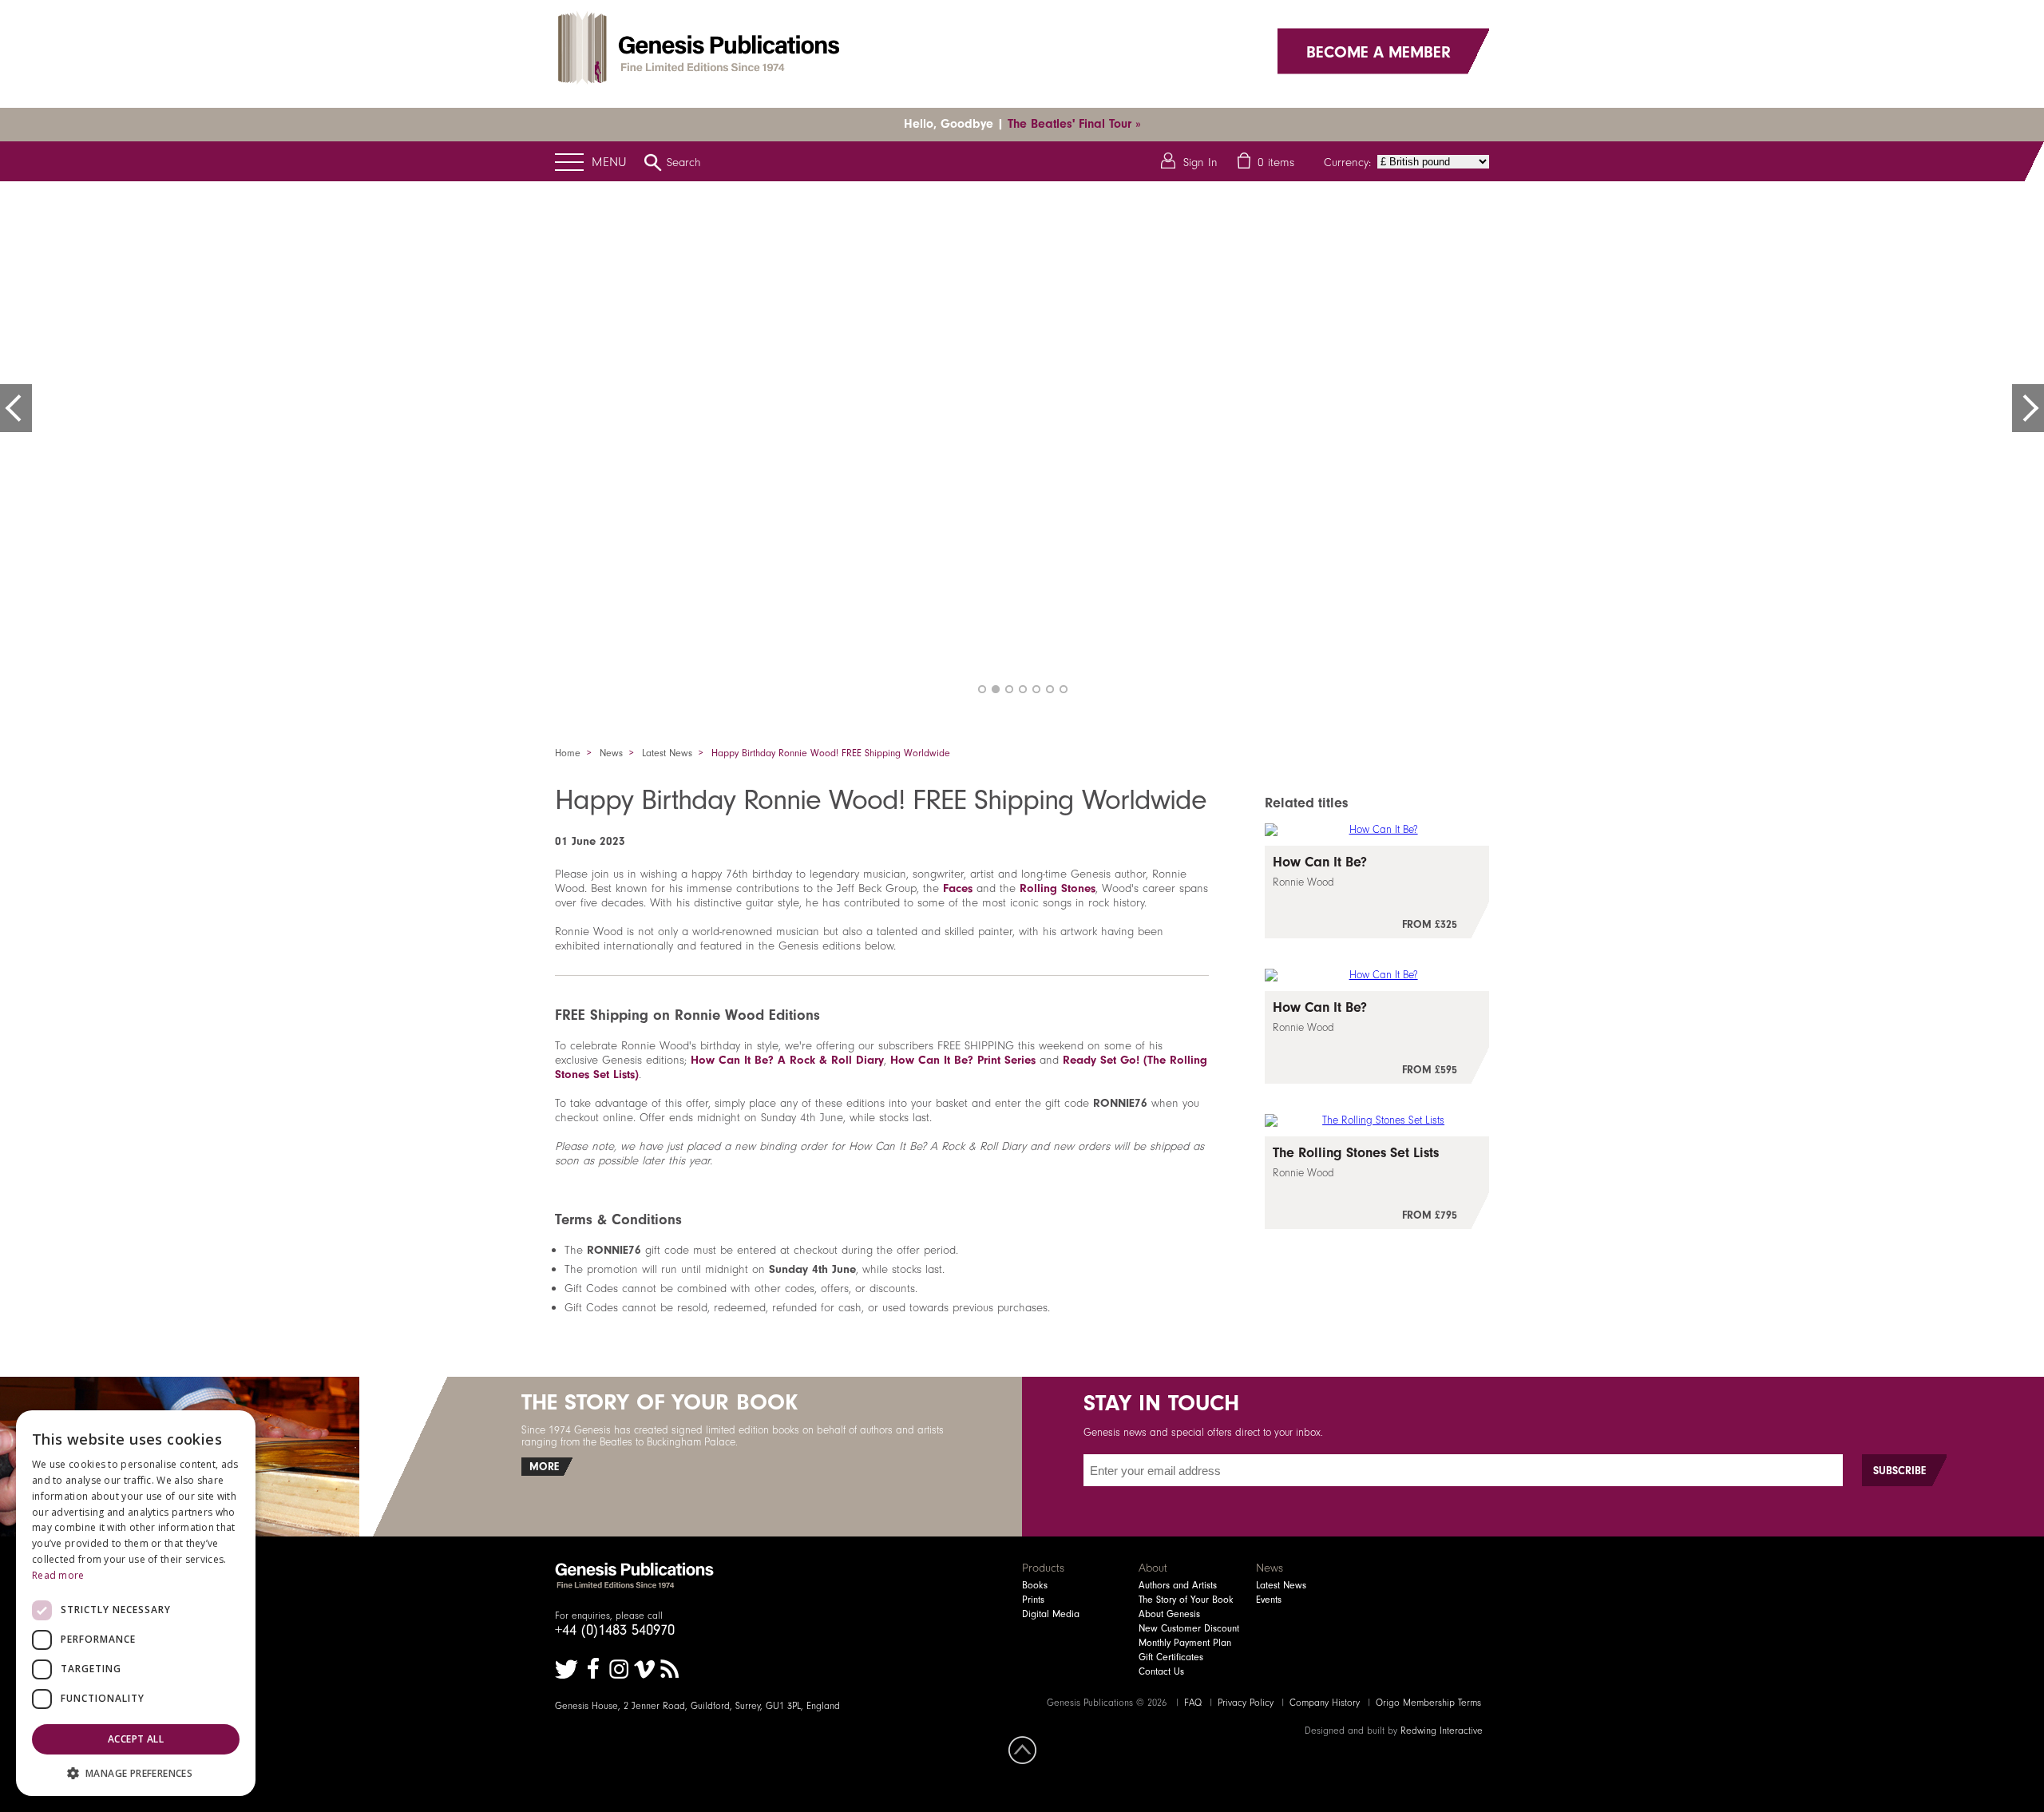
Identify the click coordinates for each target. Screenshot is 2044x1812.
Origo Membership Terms (1428, 1703)
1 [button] (982, 689)
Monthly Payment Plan (1185, 1643)
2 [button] (996, 689)
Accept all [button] (136, 1739)
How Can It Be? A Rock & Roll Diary (787, 1060)
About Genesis (1169, 1614)
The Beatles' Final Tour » (1074, 124)
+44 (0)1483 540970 (615, 1630)
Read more (58, 1575)
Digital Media (1051, 1614)
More (544, 1467)
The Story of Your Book (1186, 1600)
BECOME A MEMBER (1379, 51)
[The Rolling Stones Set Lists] (1377, 1183)
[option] (1022, 443)
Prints (1033, 1600)
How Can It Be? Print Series (963, 1060)
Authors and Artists (1178, 1585)
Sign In (1200, 162)
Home (568, 753)
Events (1269, 1600)
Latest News (667, 753)
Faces (958, 888)
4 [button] (1023, 689)
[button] (136, 1772)
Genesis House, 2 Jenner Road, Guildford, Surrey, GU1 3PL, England (697, 1706)
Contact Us (1161, 1671)
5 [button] (1036, 689)
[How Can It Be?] (1377, 892)
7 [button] (1064, 689)
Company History (1325, 1703)
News (611, 753)
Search (684, 162)
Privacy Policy (1246, 1703)
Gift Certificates (1171, 1657)
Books (1035, 1585)
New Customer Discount (1189, 1628)
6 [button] (1050, 689)
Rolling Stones (1058, 888)
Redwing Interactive (1442, 1731)
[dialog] (136, 1603)
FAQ (1193, 1703)
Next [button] (2028, 408)
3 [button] (1009, 689)
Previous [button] (16, 408)
